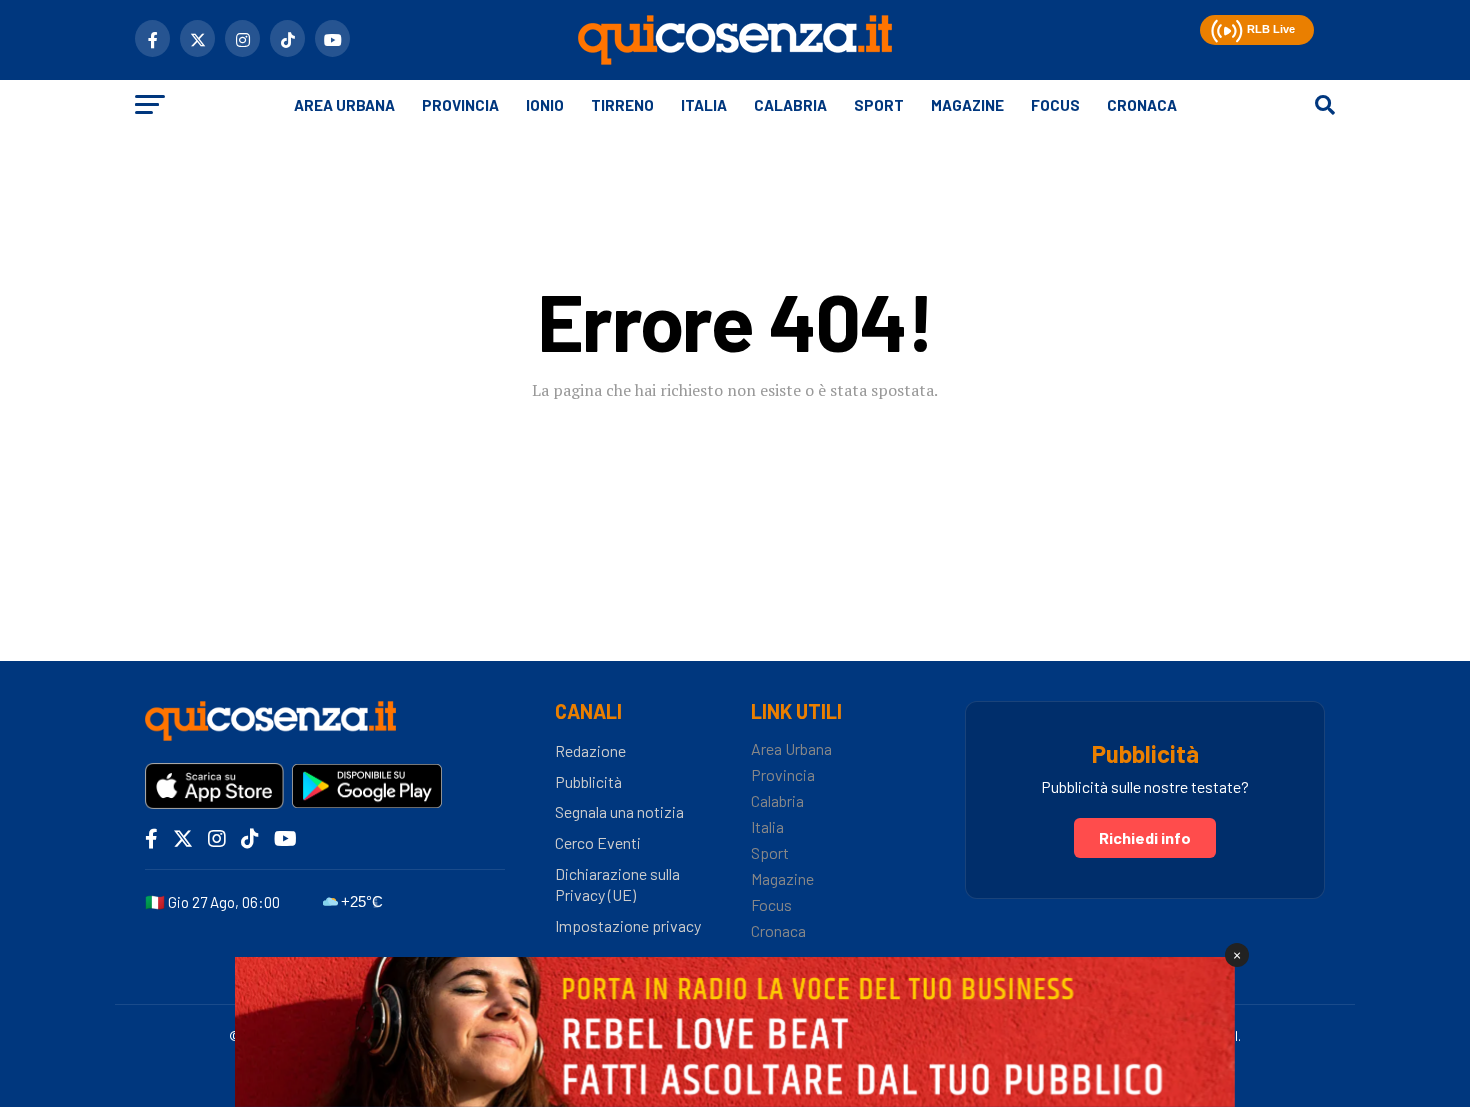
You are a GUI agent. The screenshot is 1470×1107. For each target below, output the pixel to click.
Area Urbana (344, 105)
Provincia (460, 105)
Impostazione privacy (628, 925)
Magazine (967, 105)
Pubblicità (588, 781)
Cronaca (1142, 105)
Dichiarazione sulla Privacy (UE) (617, 884)
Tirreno (622, 105)
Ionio (545, 105)
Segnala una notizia (619, 811)
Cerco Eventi (598, 842)
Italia (704, 105)
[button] (1224, 27)
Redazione (590, 750)
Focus (1055, 105)
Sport (879, 105)
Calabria (790, 105)
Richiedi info (1145, 837)
